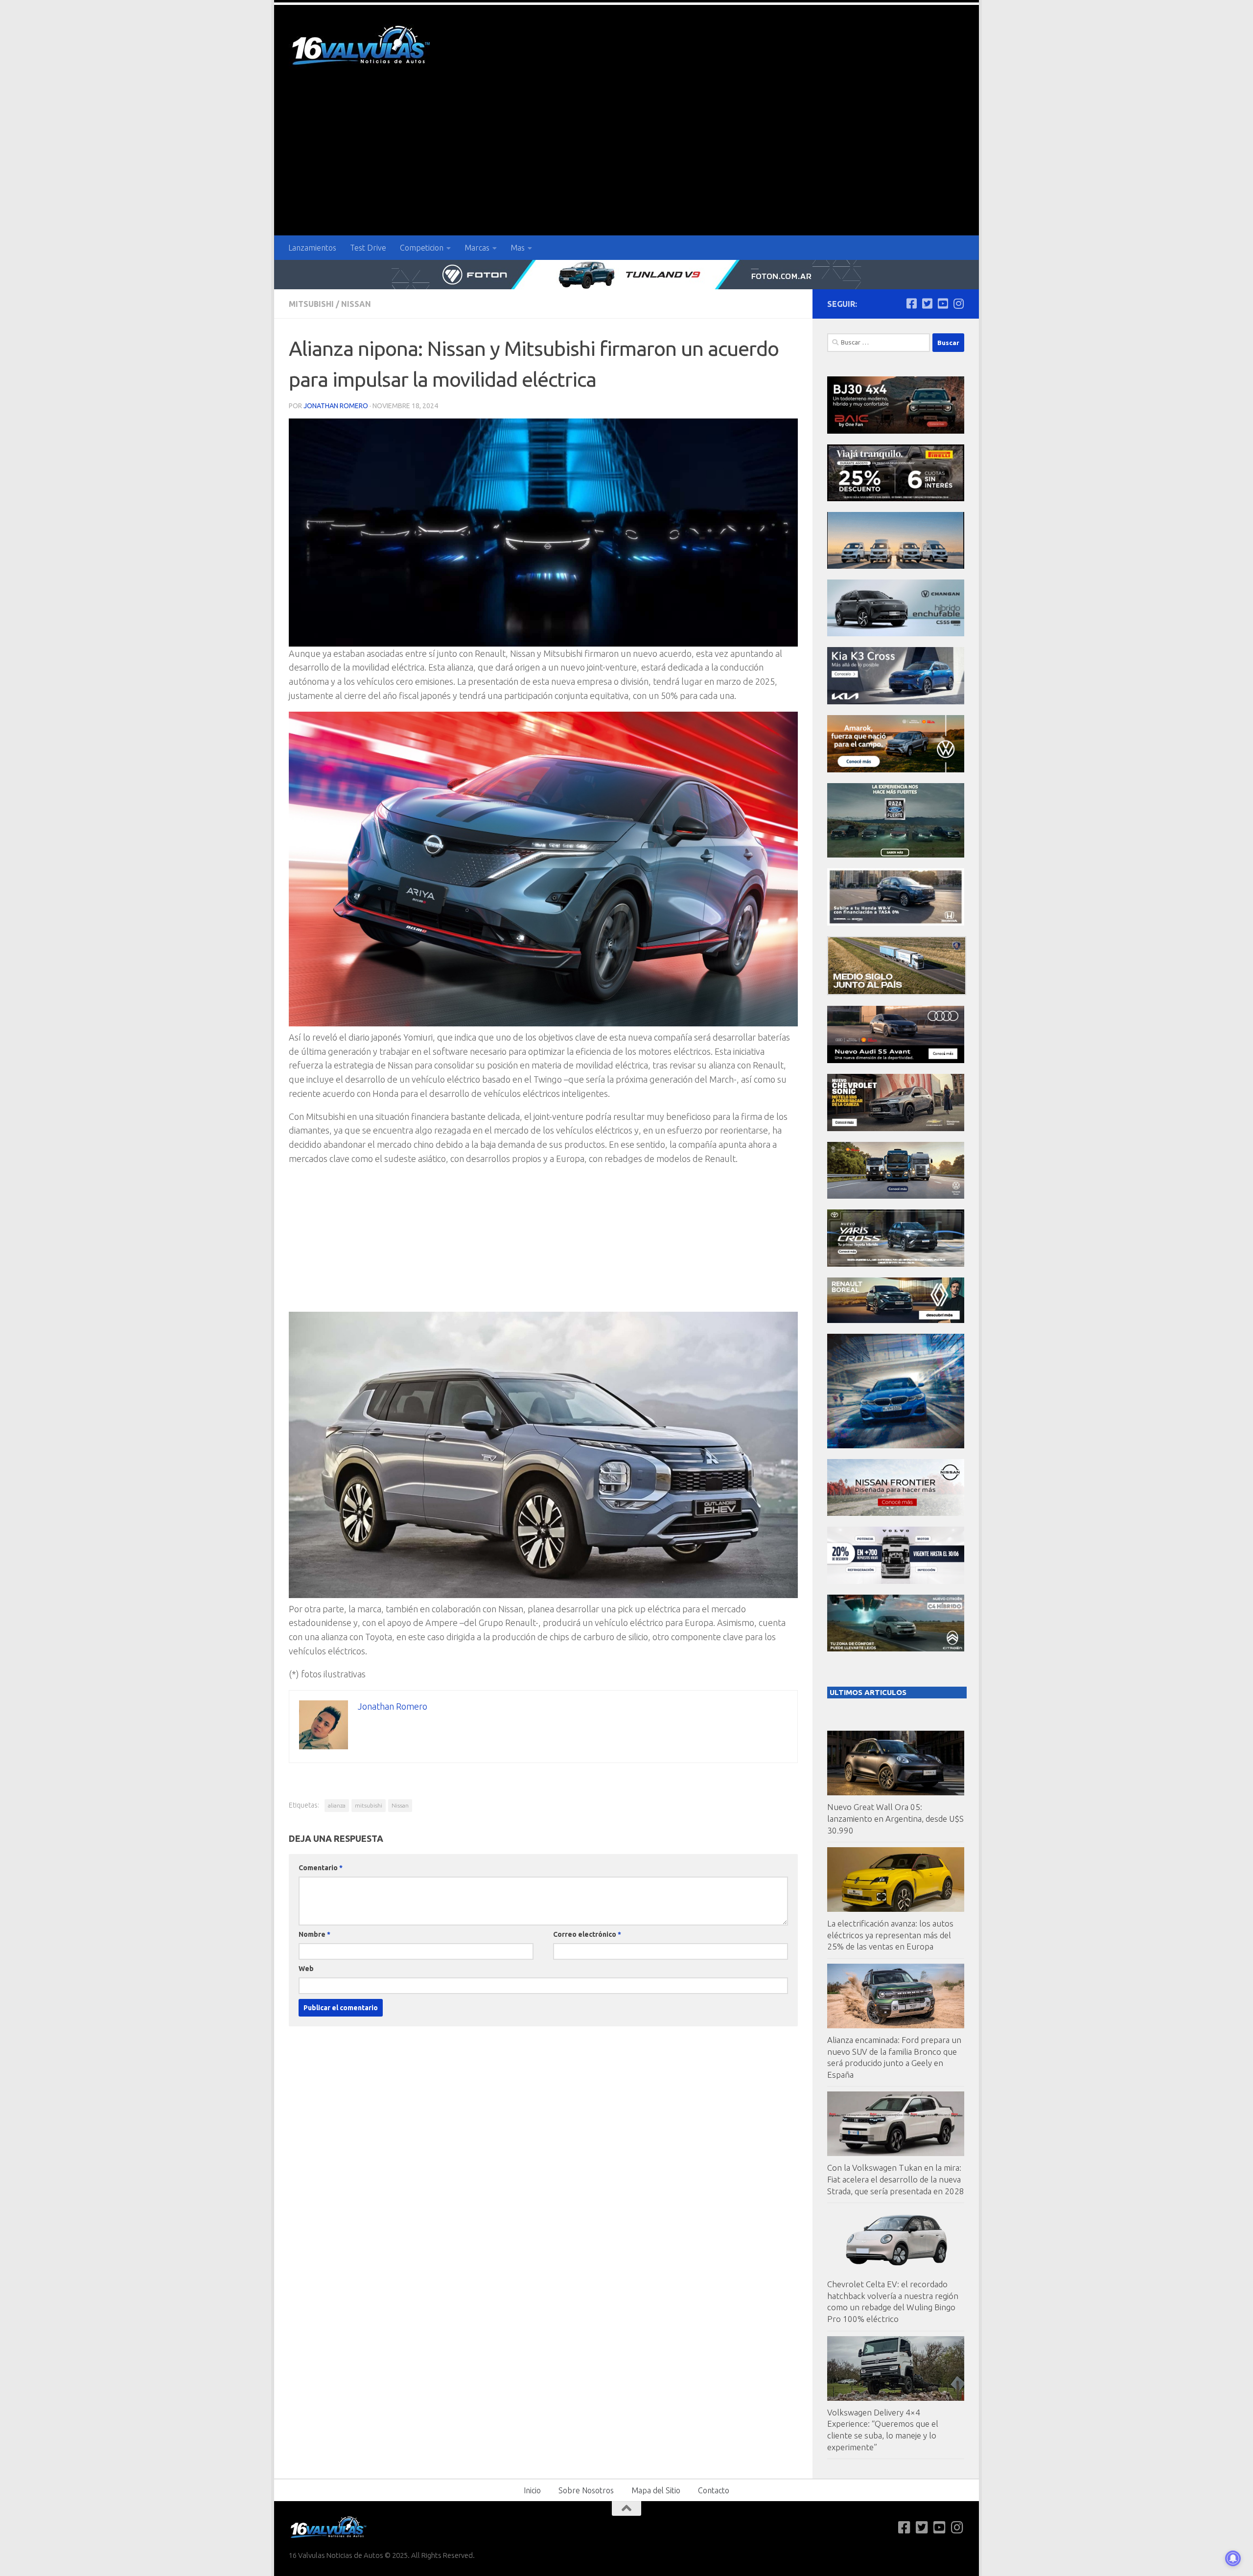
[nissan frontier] (896, 1513)
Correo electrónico (587, 1934)
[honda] (896, 923)
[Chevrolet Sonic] (896, 1128)
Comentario (321, 1868)
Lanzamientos (312, 248)
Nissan (356, 304)
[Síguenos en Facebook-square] (911, 303)
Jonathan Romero (336, 406)
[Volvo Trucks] (896, 1581)
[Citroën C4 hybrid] (896, 1649)
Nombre (314, 1934)
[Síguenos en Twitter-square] (927, 303)
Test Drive (368, 248)
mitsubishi (369, 1805)
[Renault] (896, 1320)
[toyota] (896, 1264)
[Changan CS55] (896, 634)
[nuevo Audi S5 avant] (896, 1060)
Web (306, 1969)
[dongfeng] (896, 566)
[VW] (896, 770)
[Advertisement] (626, 162)
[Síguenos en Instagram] (958, 303)
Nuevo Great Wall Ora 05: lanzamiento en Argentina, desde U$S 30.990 (895, 1818)
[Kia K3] (896, 702)
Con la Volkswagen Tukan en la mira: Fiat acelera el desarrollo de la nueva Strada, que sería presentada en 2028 (896, 2179)
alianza (337, 1805)
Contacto (714, 2490)
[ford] (896, 855)
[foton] (626, 275)
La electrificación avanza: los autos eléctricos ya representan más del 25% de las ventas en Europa (890, 1935)
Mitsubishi (311, 304)
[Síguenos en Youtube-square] (943, 303)
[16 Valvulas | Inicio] (362, 47)
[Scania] (897, 992)
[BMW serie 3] (896, 1446)
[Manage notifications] (1233, 2558)
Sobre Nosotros (586, 2490)
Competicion (422, 248)
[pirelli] (896, 499)
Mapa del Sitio (656, 2490)
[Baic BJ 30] (896, 431)
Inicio (532, 2490)
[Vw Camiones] (896, 1196)
